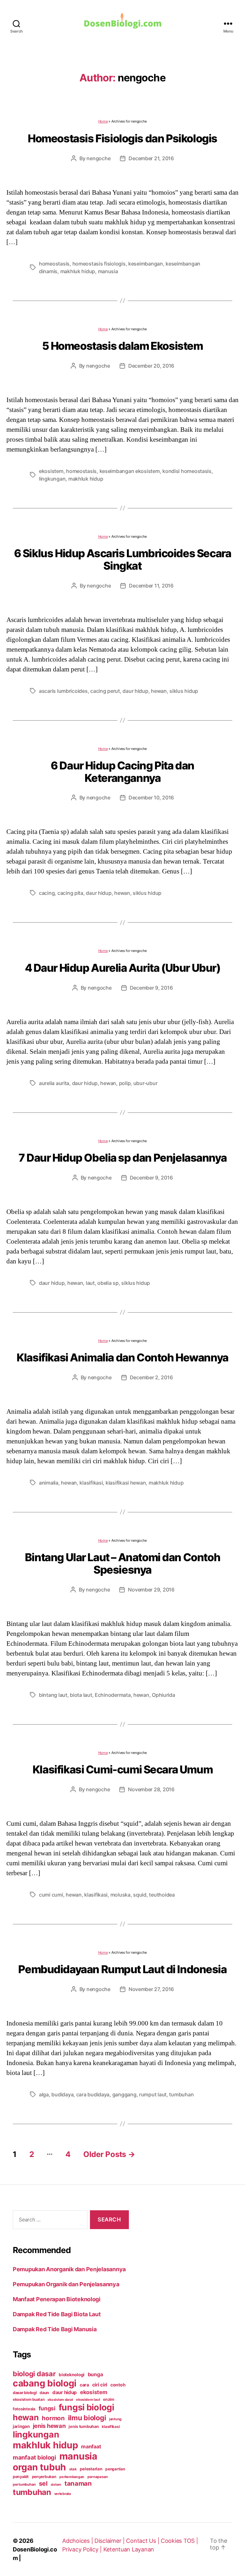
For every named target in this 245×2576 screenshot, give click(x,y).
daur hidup (135, 691)
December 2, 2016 (151, 1377)
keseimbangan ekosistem (130, 471)
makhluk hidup (78, 271)
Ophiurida (163, 1695)
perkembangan (72, 2477)
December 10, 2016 (151, 798)
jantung (115, 2419)
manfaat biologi (34, 2457)
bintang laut (53, 1695)
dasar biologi (25, 2393)
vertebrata (63, 2494)
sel (43, 2483)
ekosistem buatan (29, 2400)
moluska (120, 1895)
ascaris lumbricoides (63, 691)
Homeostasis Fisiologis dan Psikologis (122, 138)
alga (44, 2094)
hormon (53, 2418)
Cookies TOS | (179, 2541)
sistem (56, 2485)
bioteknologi (72, 2375)
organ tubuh (39, 2467)
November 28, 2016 (151, 1789)
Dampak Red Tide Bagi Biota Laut (57, 2314)
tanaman (78, 2483)
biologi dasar (34, 2374)
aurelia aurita (54, 1083)
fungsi (47, 2408)
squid (140, 1895)
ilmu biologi (87, 2418)
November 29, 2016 (151, 1590)
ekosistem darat (60, 2400)
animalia (49, 1483)
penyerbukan (44, 2477)
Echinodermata (113, 1695)
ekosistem (51, 471)
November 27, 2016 (151, 1989)
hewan (159, 691)
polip (125, 1083)
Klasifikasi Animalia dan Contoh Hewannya (122, 1357)
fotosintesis (24, 2409)
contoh (118, 2385)
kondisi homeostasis (187, 471)
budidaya (62, 2094)
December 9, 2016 (151, 988)
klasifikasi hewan (126, 1483)
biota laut (81, 1695)
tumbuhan (181, 2094)
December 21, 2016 (151, 158)
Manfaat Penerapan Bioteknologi (57, 2299)
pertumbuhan (24, 2484)
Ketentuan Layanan (129, 2549)
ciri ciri (100, 2385)
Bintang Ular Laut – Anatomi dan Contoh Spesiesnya (122, 1563)
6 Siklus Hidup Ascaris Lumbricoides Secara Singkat (123, 559)
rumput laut (153, 2094)
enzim (109, 2399)
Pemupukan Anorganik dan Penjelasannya (69, 2269)
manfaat (91, 2446)
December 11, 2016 (151, 586)
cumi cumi (51, 1895)
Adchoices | (78, 2541)
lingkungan (52, 479)
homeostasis (54, 264)
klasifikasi (91, 1483)
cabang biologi (45, 2383)
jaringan (21, 2426)
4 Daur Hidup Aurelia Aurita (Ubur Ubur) (123, 968)
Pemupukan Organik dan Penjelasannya (66, 2284)
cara (84, 2385)
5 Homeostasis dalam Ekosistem (122, 346)
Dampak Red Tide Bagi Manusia (55, 2329)
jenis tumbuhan (84, 2426)
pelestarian (91, 2469)
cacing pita (70, 893)
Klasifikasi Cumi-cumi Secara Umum (122, 1769)
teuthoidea (162, 1895)
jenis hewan (49, 2426)
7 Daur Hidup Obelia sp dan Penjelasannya (122, 1158)
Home (103, 121)
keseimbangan (146, 264)
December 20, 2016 (151, 366)
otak (73, 2469)
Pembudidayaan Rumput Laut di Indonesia (122, 1969)
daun (44, 2393)
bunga (95, 2374)
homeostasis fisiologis (99, 264)
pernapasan (98, 2477)
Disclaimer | (110, 2541)
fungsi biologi (86, 2407)
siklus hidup (184, 691)
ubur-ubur (145, 1083)
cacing (47, 893)
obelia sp (108, 1283)
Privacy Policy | (83, 2549)
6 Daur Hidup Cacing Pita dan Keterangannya (122, 772)
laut (90, 1283)
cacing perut (105, 691)
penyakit (21, 2477)
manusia (108, 271)
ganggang (124, 2094)
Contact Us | (143, 2541)
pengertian (115, 2469)
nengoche (98, 158)
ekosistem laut (88, 2400)
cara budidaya (93, 2094)
